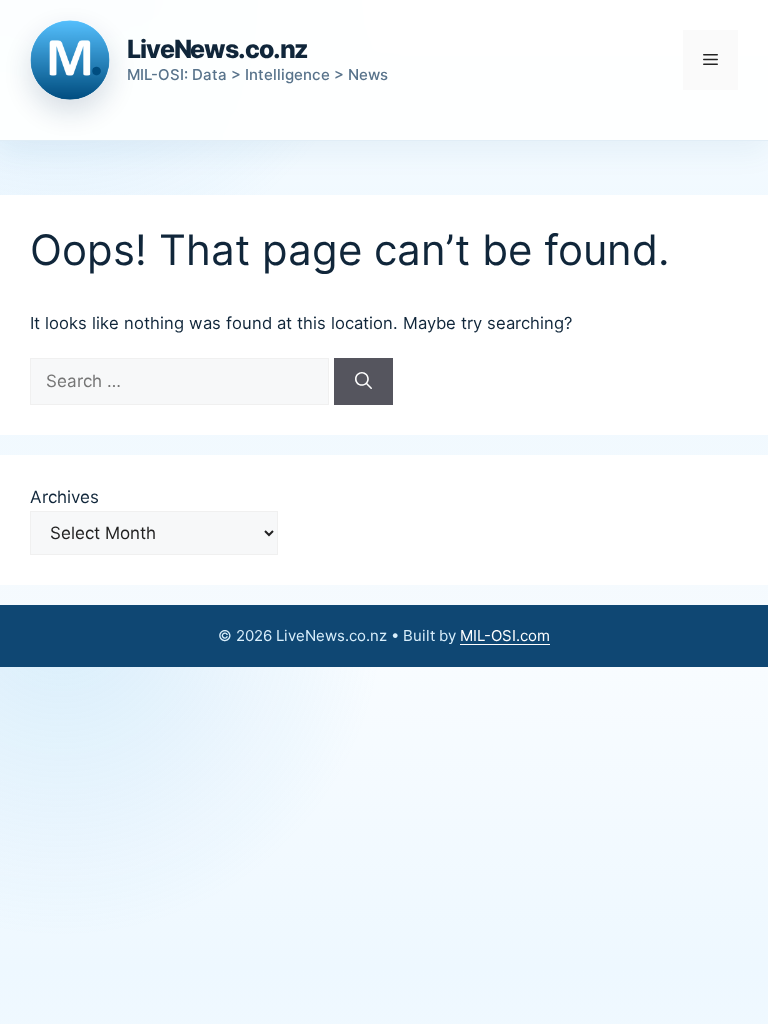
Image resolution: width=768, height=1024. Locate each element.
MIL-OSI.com (505, 635)
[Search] (363, 382)
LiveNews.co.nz (217, 49)
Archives (64, 497)
